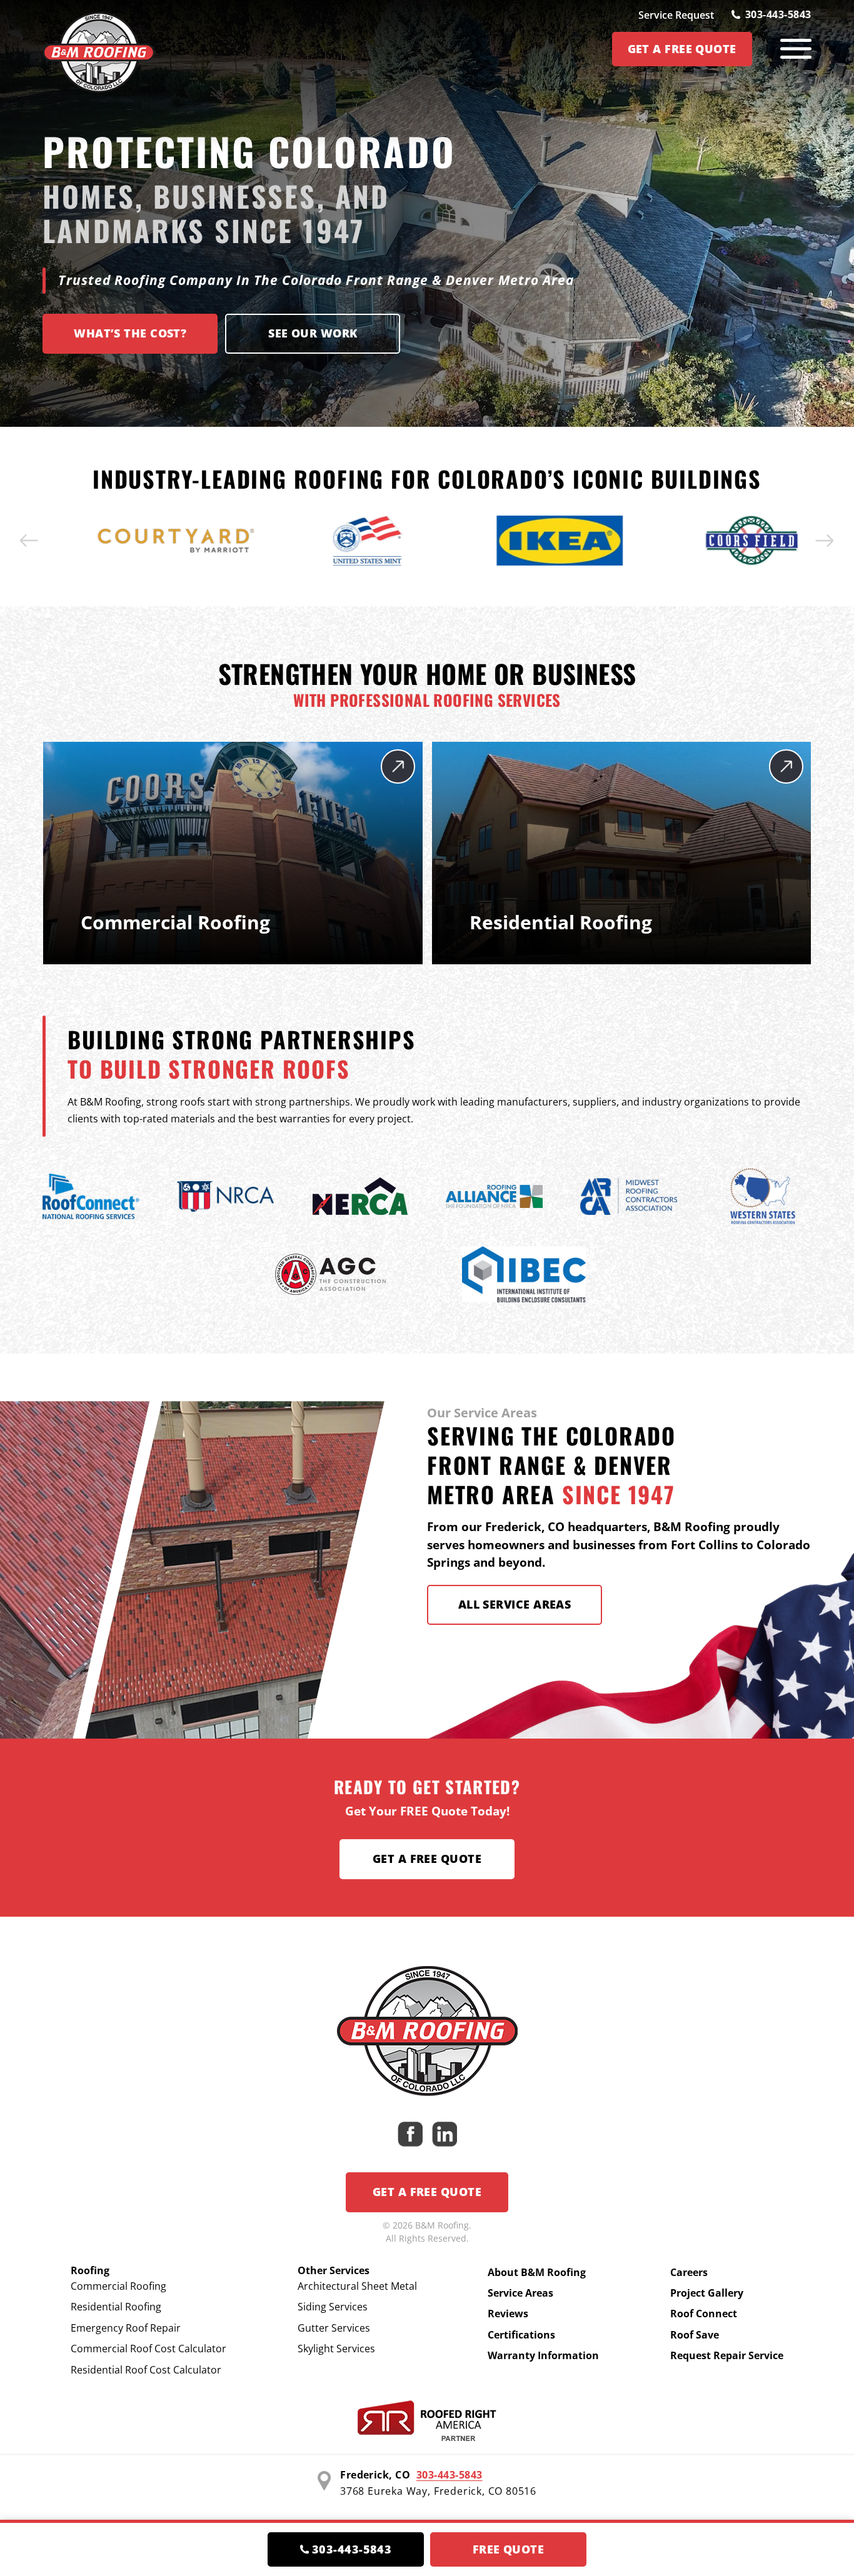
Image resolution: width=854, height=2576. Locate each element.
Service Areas (520, 2293)
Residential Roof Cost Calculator (146, 2370)
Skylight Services (336, 2349)
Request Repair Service (727, 2355)
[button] (29, 541)
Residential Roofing (116, 2307)
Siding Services (333, 2307)
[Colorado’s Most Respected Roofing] (99, 49)
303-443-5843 (778, 14)
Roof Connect (704, 2314)
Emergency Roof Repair (126, 2328)
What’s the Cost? (130, 333)
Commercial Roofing (118, 2286)
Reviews (508, 2314)
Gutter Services (334, 2328)
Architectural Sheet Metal (357, 2286)
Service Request (676, 15)
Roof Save (695, 2335)
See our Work (313, 333)
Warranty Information (543, 2355)
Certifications (521, 2335)
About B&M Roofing (537, 2272)
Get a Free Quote (427, 1859)
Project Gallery (707, 2293)
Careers (689, 2272)
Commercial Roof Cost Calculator (148, 2349)
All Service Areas (515, 1604)
